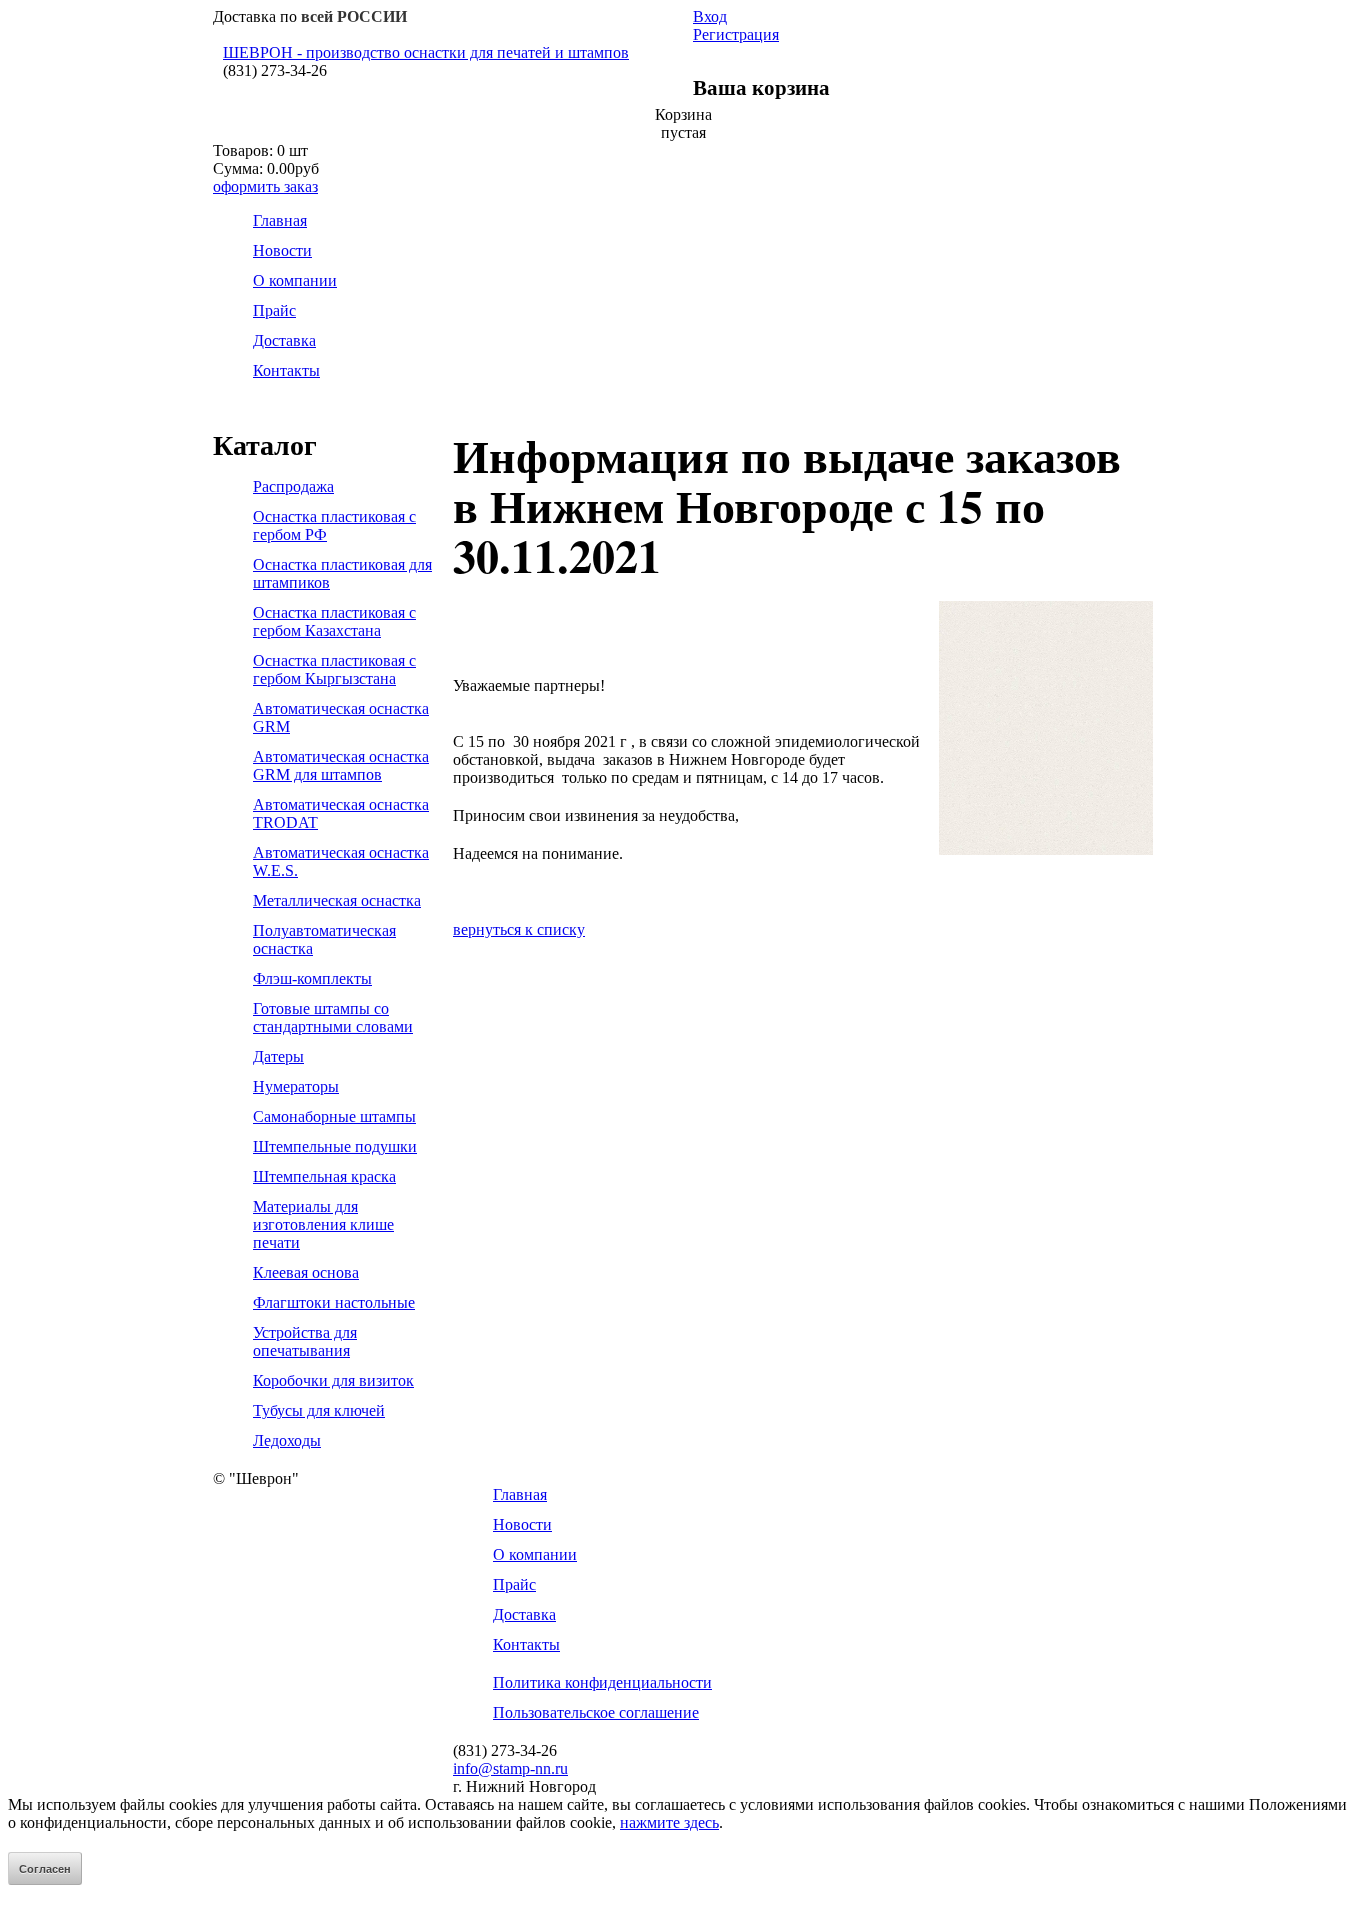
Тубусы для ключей (319, 1410)
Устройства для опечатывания (305, 1341)
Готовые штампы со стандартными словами (333, 1017)
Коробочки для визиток (333, 1380)
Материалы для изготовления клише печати (323, 1224)
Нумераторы (296, 1086)
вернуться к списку (519, 929)
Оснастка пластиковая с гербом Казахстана (334, 621)
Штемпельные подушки (335, 1146)
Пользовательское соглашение (596, 1712)
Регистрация (736, 34)
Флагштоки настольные (334, 1302)
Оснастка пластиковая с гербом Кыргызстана (334, 669)
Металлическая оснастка (337, 900)
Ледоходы (287, 1440)
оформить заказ (265, 186)
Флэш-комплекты (312, 978)
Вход (710, 16)
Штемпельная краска (324, 1176)
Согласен (45, 1868)
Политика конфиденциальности (602, 1682)
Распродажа (293, 486)
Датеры (278, 1056)
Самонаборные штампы (334, 1116)
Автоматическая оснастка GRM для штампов (341, 765)
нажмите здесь (669, 1822)
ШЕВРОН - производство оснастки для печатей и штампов (426, 52)
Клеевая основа (306, 1272)
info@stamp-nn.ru (510, 1768)
